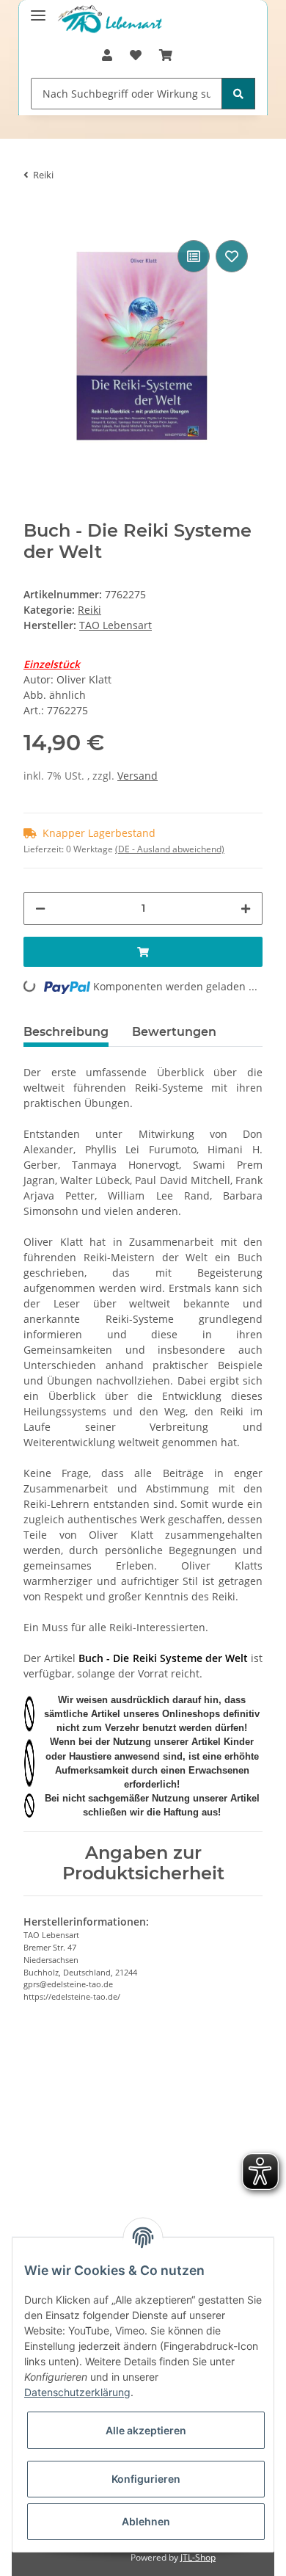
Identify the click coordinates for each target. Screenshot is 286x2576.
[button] (107, 55)
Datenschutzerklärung (77, 2392)
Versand (137, 776)
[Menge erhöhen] (246, 908)
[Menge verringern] (40, 908)
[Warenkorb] (166, 55)
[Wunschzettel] (136, 55)
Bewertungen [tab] (174, 1032)
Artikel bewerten (76, 2112)
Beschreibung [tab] (66, 1032)
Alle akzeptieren (146, 2430)
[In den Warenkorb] (35, 214)
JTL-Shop (198, 2557)
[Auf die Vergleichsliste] (194, 256)
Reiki (89, 610)
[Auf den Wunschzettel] (232, 256)
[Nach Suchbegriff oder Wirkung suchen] (238, 94)
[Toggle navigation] (38, 9)
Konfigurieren (146, 2479)
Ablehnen (146, 2521)
